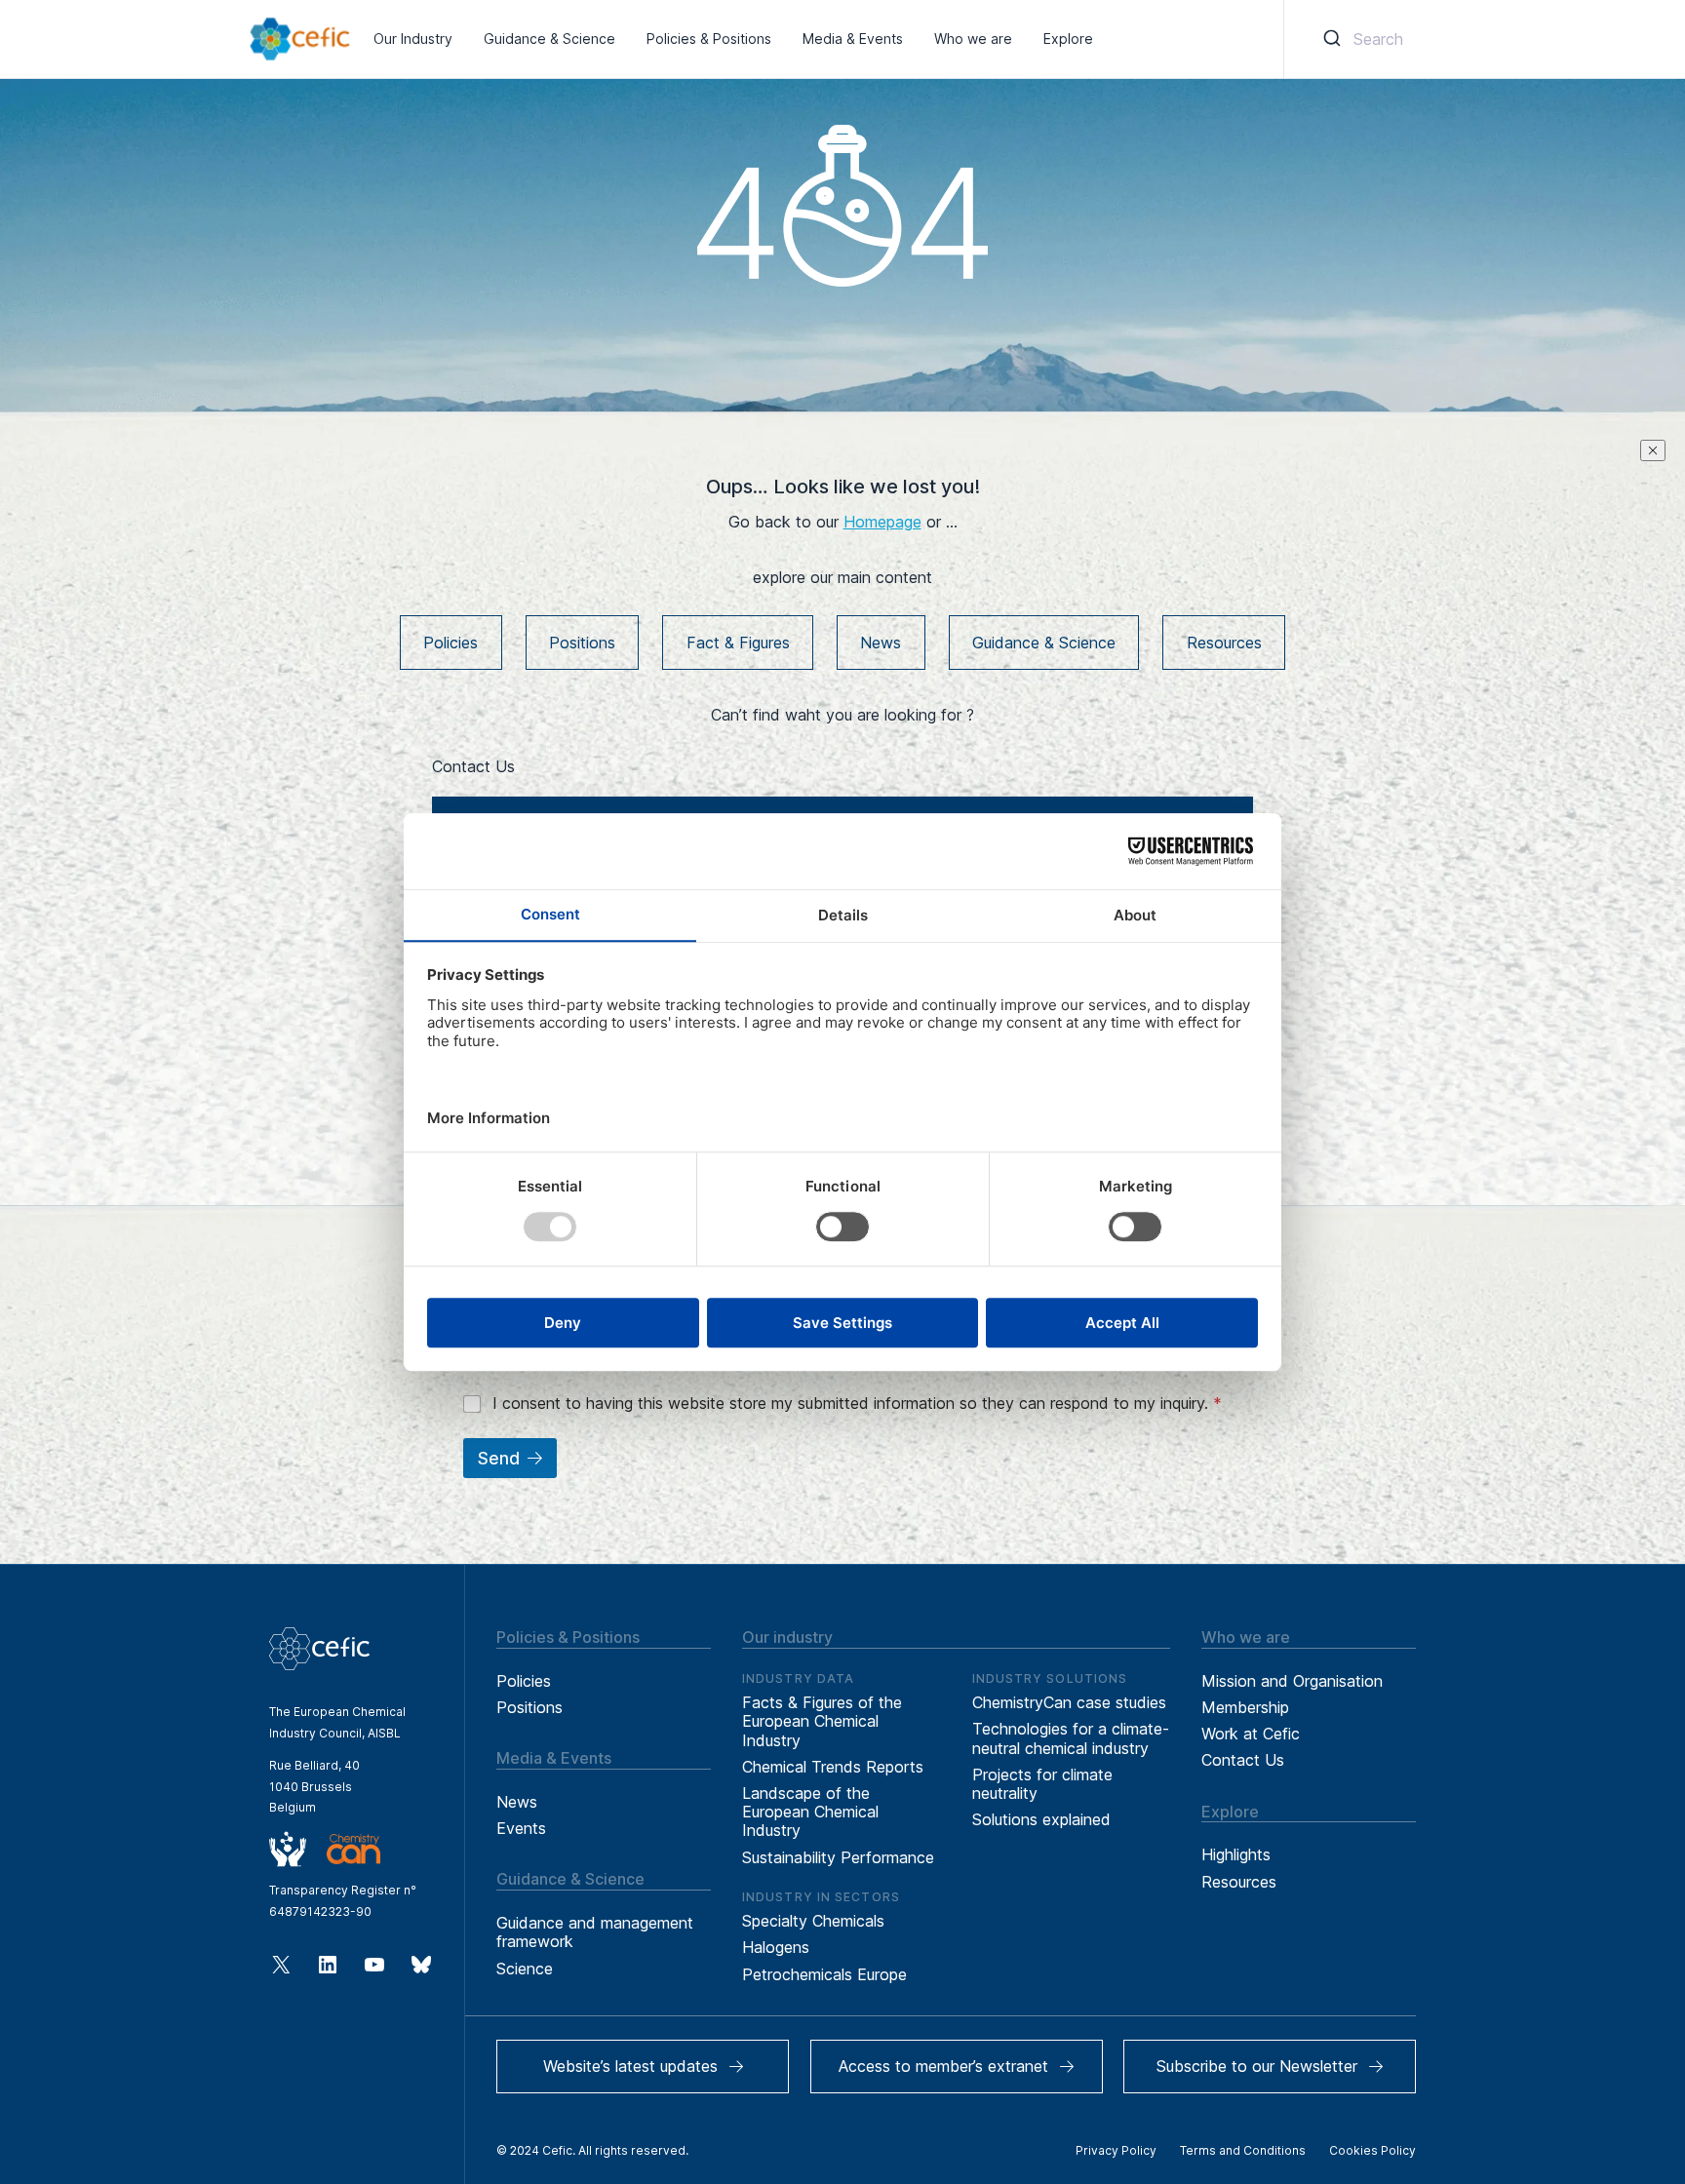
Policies (451, 643)
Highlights (1236, 1854)
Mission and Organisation (1292, 1681)
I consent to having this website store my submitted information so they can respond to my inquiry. (857, 1403)
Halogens (776, 1947)
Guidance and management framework (595, 1932)
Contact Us (1243, 1760)
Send (499, 1459)
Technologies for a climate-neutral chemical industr (1071, 1738)
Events (521, 1828)
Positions (582, 643)
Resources (1224, 643)
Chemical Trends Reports (833, 1767)
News (881, 643)
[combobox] (1360, 39)
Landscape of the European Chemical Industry (810, 1812)
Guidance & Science (1044, 643)
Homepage (882, 522)
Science (525, 1969)
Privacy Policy (1116, 2150)
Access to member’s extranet (943, 2066)
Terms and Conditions (1243, 2150)
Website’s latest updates (630, 2066)
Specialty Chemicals (813, 1921)
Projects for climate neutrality (1042, 1784)
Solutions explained (1041, 1819)
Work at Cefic (1251, 1734)
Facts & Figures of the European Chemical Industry (822, 1721)
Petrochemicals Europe (824, 1974)
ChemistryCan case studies (1069, 1702)
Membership (1245, 1707)
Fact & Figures (738, 643)
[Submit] (1331, 39)
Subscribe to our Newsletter (1257, 2066)
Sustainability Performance (838, 1857)
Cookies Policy (1372, 2150)
